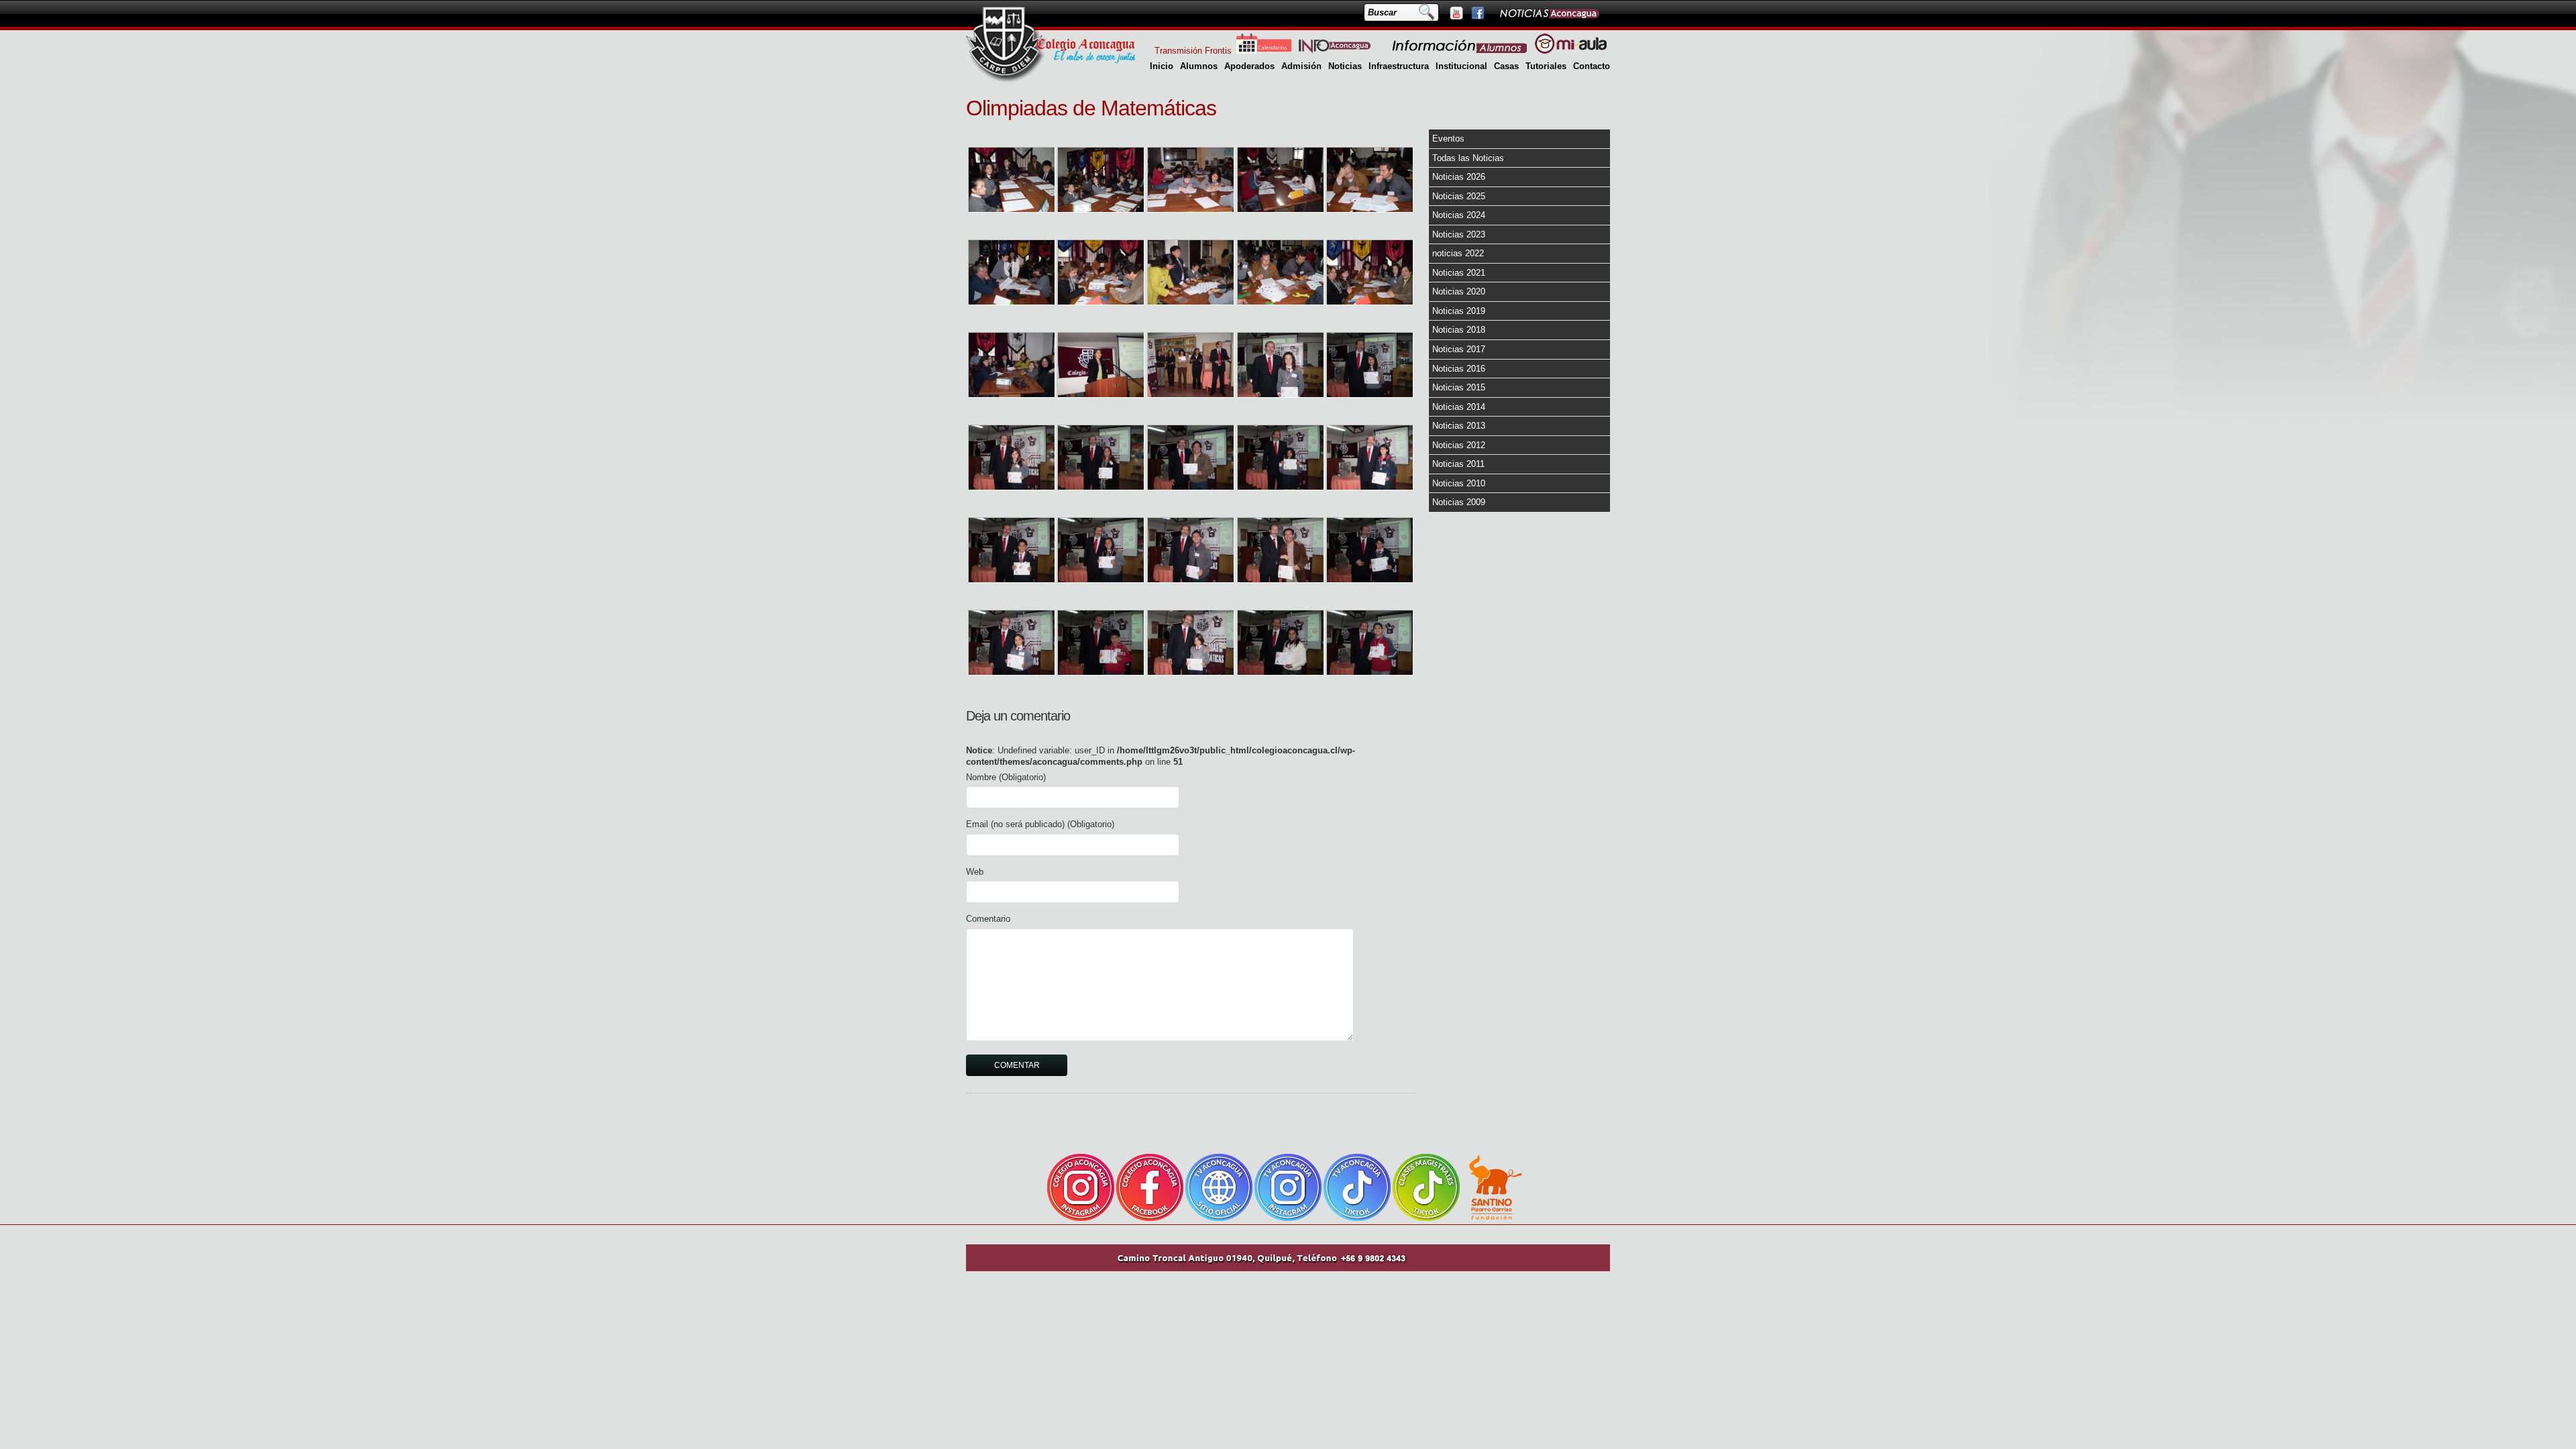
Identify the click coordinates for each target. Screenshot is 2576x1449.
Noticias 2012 (1459, 445)
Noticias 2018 (1459, 330)
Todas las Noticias (1468, 158)
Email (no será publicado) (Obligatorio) (1040, 824)
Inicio (1162, 66)
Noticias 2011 (1458, 464)
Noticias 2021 (1459, 273)
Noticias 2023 (1459, 234)
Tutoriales (1546, 66)
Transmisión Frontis (1193, 51)
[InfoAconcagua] (1342, 51)
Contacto (1592, 66)
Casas (1506, 66)
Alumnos (1199, 66)
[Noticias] (1549, 13)
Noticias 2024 (1459, 215)
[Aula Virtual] (1571, 51)
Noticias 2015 (1459, 387)
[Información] (1460, 51)
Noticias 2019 (1459, 311)
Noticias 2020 (1459, 291)
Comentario (988, 919)
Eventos (1448, 139)
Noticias (1345, 66)
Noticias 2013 (1459, 426)
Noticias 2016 (1459, 369)
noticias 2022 (1458, 253)
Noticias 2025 (1459, 196)
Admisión (1301, 66)
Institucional (1461, 66)
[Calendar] (1264, 51)
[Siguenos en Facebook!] (1477, 13)
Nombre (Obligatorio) (1006, 777)
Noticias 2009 (1459, 502)
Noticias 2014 (1459, 407)
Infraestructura (1399, 66)
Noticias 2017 (1459, 349)
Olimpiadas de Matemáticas (1091, 108)
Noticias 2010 (1459, 483)
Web (975, 872)
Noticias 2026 (1459, 177)
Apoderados (1249, 66)
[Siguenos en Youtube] (1456, 13)
